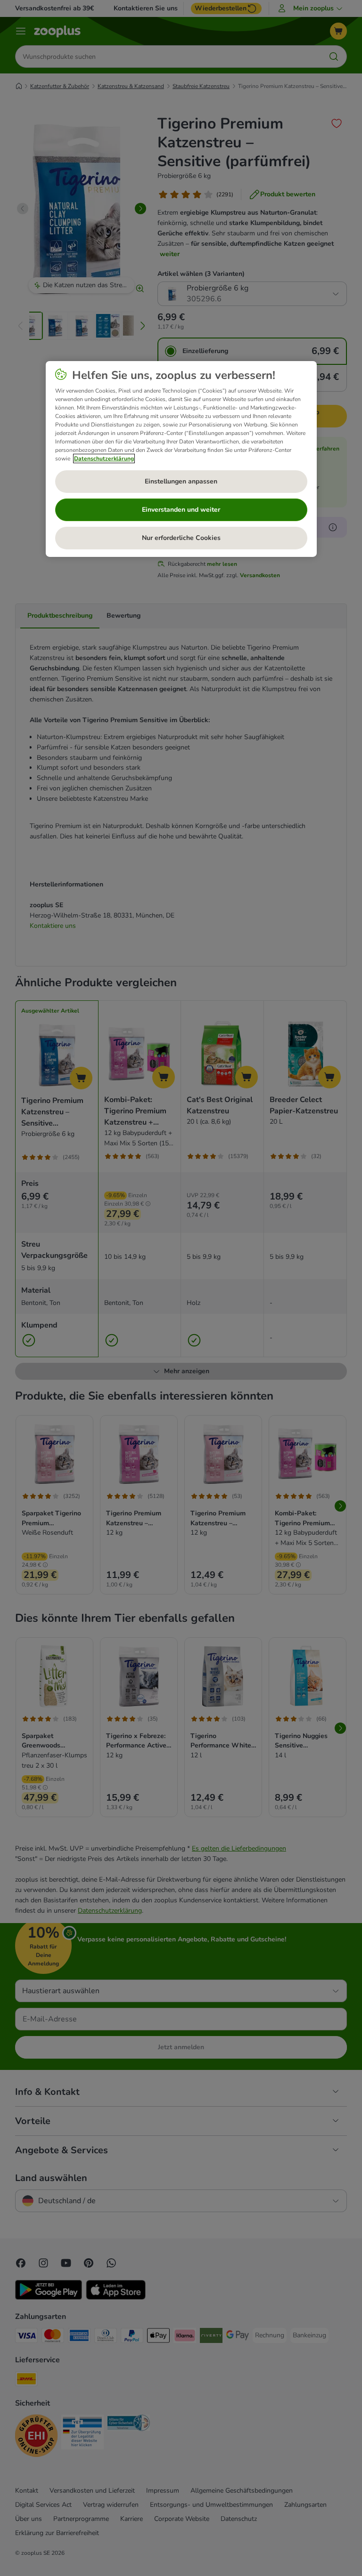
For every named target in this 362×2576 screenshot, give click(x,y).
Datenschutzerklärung (104, 459)
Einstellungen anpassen (181, 481)
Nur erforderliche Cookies (181, 538)
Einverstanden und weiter (181, 510)
